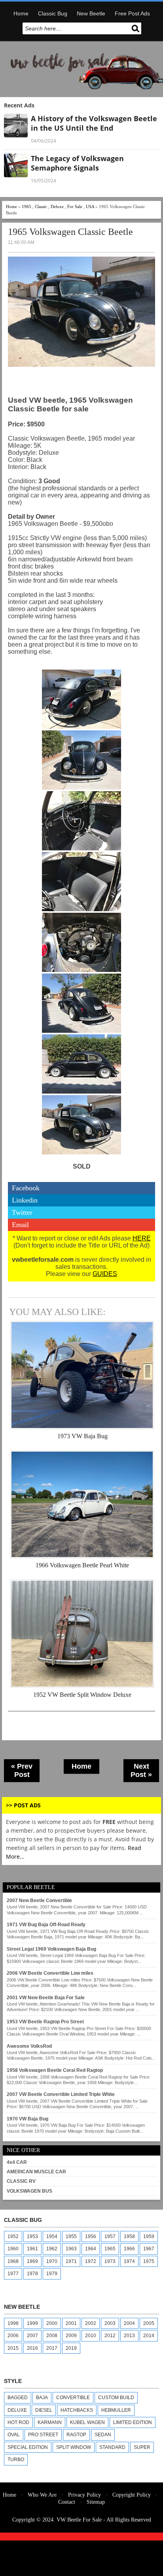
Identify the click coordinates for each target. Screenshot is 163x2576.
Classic (41, 206)
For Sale (75, 206)
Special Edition (28, 2447)
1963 (71, 2249)
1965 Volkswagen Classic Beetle (70, 232)
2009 (71, 2336)
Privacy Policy (84, 2495)
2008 (52, 2336)
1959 (149, 2236)
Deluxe (57, 206)
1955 (71, 2236)
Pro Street (43, 2435)
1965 (27, 206)
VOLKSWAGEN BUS (29, 2191)
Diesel (44, 2410)
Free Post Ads (132, 13)
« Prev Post (22, 1770)
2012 (110, 2336)
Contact (67, 2502)
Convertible (73, 2398)
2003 (110, 2323)
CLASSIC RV (21, 2181)
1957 (110, 2236)
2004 (129, 2323)
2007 (32, 2336)
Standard (112, 2447)
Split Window (74, 2447)
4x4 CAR (17, 2162)
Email (20, 1225)
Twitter (22, 1212)
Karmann (50, 2422)
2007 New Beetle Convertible (39, 1901)
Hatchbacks (77, 2410)
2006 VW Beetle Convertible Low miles (50, 1973)
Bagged (18, 2398)
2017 (52, 2348)
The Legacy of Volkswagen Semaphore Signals (77, 163)
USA (90, 206)
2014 (149, 2336)
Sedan (103, 2435)
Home (21, 13)
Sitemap (96, 2502)
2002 (91, 2323)
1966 (129, 2249)
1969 (32, 2261)
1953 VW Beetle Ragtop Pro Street (45, 2022)
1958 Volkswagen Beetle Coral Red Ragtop (55, 2070)
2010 (91, 2336)
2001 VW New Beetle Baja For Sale (46, 1998)
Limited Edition (133, 2422)
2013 (129, 2336)
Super (142, 2447)
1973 (110, 2261)
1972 (91, 2261)
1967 (149, 2249)
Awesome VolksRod (29, 2046)
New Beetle (91, 13)
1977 (13, 2274)
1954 (52, 2236)
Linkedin (25, 1200)
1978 (32, 2274)
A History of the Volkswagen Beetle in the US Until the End (94, 123)
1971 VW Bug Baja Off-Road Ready (46, 1925)
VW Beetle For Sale (79, 2520)
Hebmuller (116, 2410)
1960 (13, 2249)
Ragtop (76, 2435)
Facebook (26, 1188)
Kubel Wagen (87, 2422)
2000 (52, 2323)
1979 (52, 2274)
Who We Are (42, 2495)
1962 (52, 2249)
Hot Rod (18, 2422)
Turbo (16, 2460)
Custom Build (116, 2398)
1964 (91, 2249)
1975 (149, 2261)
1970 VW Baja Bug (27, 2119)
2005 (149, 2323)
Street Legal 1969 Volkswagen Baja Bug (51, 1949)
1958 (129, 2236)
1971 (71, 2261)
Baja (42, 2398)
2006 (13, 2336)
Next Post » (141, 1770)
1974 (129, 2261)
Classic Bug (53, 13)
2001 (71, 2323)
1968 (13, 2261)
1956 (91, 2236)
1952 (13, 2236)
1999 (32, 2323)
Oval (14, 2435)
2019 (71, 2348)
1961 (32, 2249)
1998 (13, 2323)
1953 (32, 2236)
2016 (32, 2348)
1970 (52, 2261)
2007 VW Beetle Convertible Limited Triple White (61, 2094)
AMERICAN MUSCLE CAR (36, 2172)
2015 (13, 2348)
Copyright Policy (132, 2495)
